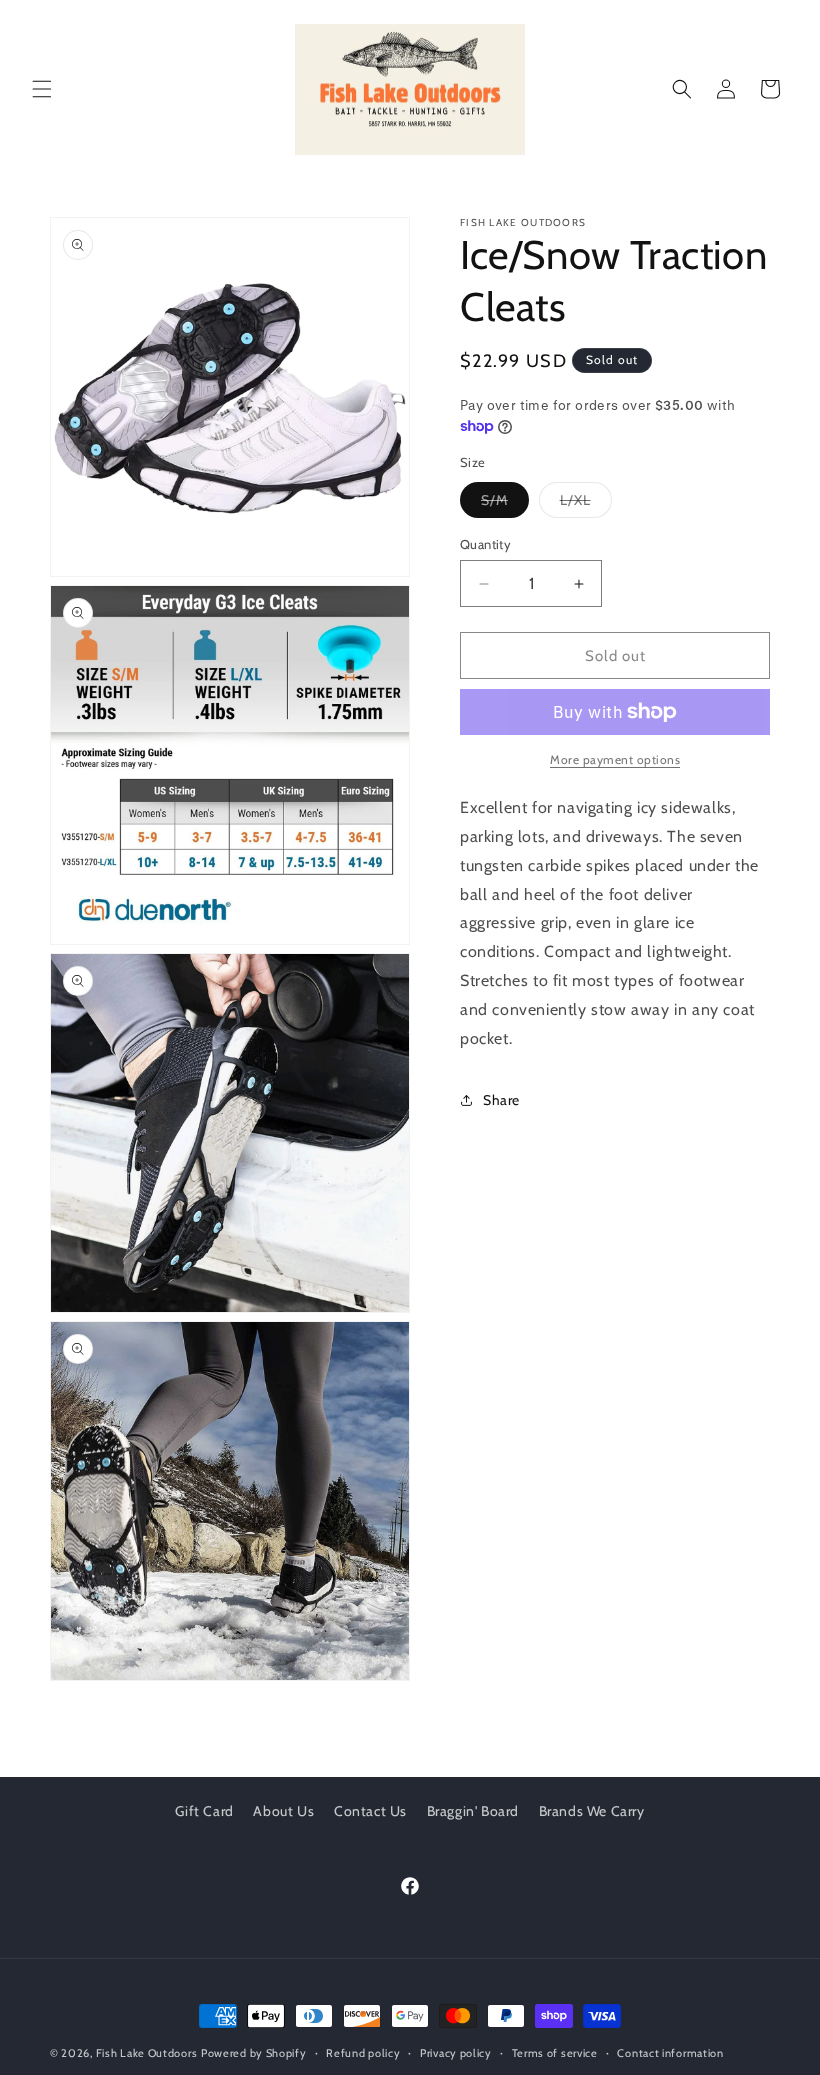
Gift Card (204, 1811)
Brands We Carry (592, 1811)
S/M (505, 504)
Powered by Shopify (254, 2053)
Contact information (670, 2053)
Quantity (485, 544)
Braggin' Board (473, 1811)
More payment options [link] (615, 759)
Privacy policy (456, 2053)
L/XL (586, 504)
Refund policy (363, 2053)
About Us (283, 1811)
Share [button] (501, 1100)
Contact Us (370, 1811)
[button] (42, 89)
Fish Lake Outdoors (147, 2053)
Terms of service (555, 2053)
